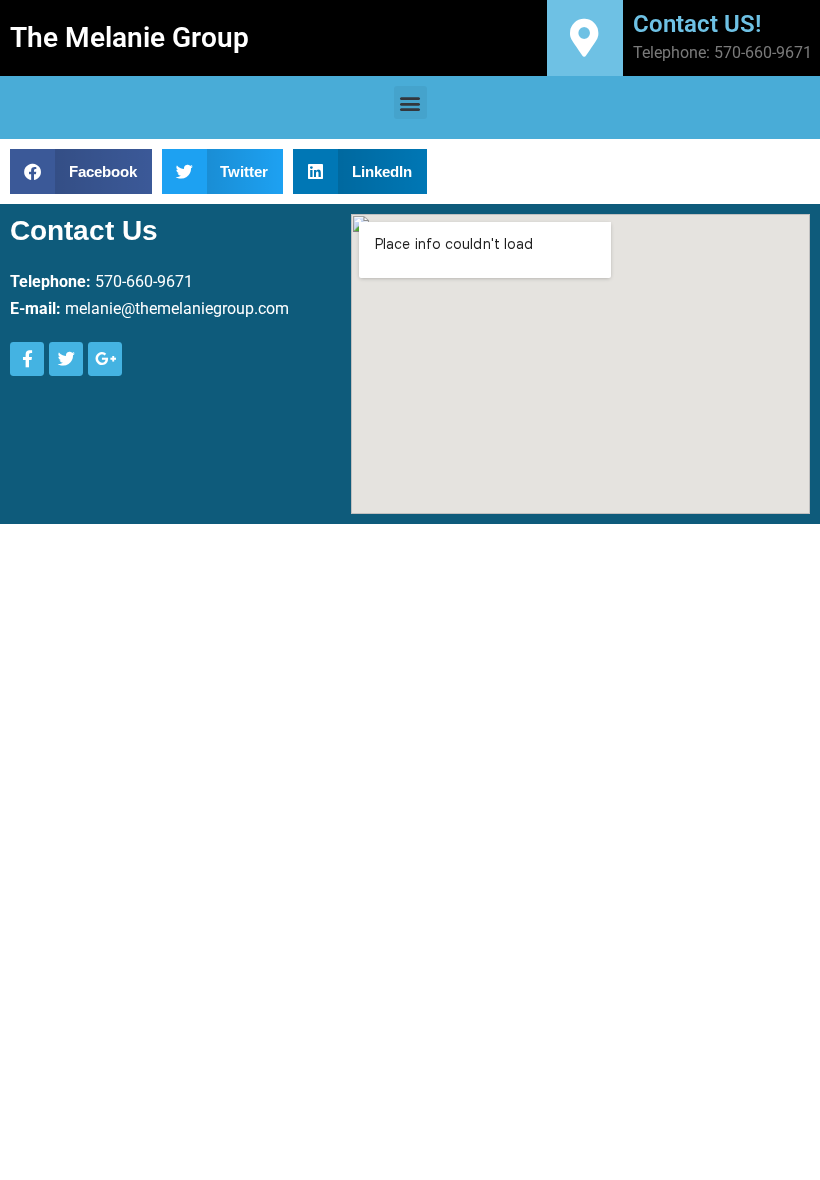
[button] (410, 102)
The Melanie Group (129, 37)
